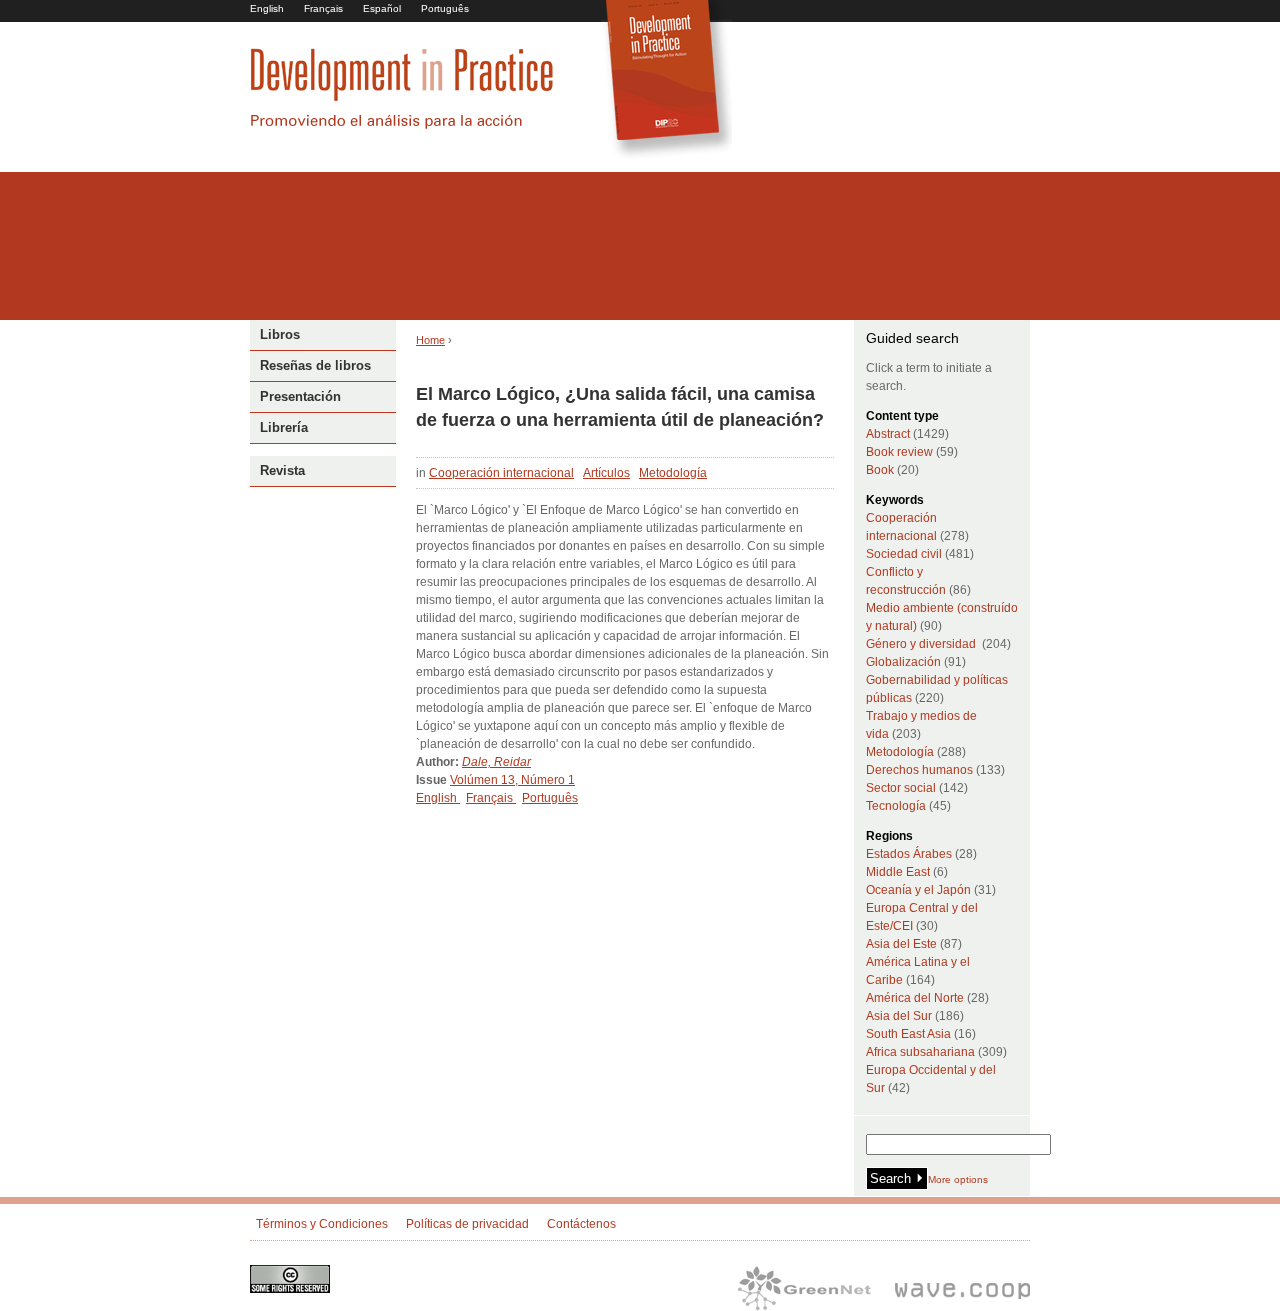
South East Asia (908, 1034)
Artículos (606, 473)
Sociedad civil (904, 554)
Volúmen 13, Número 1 (512, 780)
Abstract (888, 434)
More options (958, 1179)
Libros (280, 334)
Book (880, 470)
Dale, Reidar (496, 762)
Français (323, 8)
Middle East (898, 872)
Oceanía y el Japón (918, 890)
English (267, 8)
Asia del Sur (899, 1016)
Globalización (903, 662)
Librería (284, 427)
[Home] (402, 126)
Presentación (300, 396)
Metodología (673, 473)
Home (430, 340)
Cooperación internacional (501, 473)
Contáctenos (581, 1224)
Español (382, 8)
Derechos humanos (919, 770)
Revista (282, 470)
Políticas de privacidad (467, 1224)
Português (445, 8)
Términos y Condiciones (322, 1224)
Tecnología (896, 806)
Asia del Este (901, 944)
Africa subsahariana (920, 1052)
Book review (899, 452)
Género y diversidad (921, 644)
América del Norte (915, 998)
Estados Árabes (909, 854)
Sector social (901, 788)
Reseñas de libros (315, 365)
